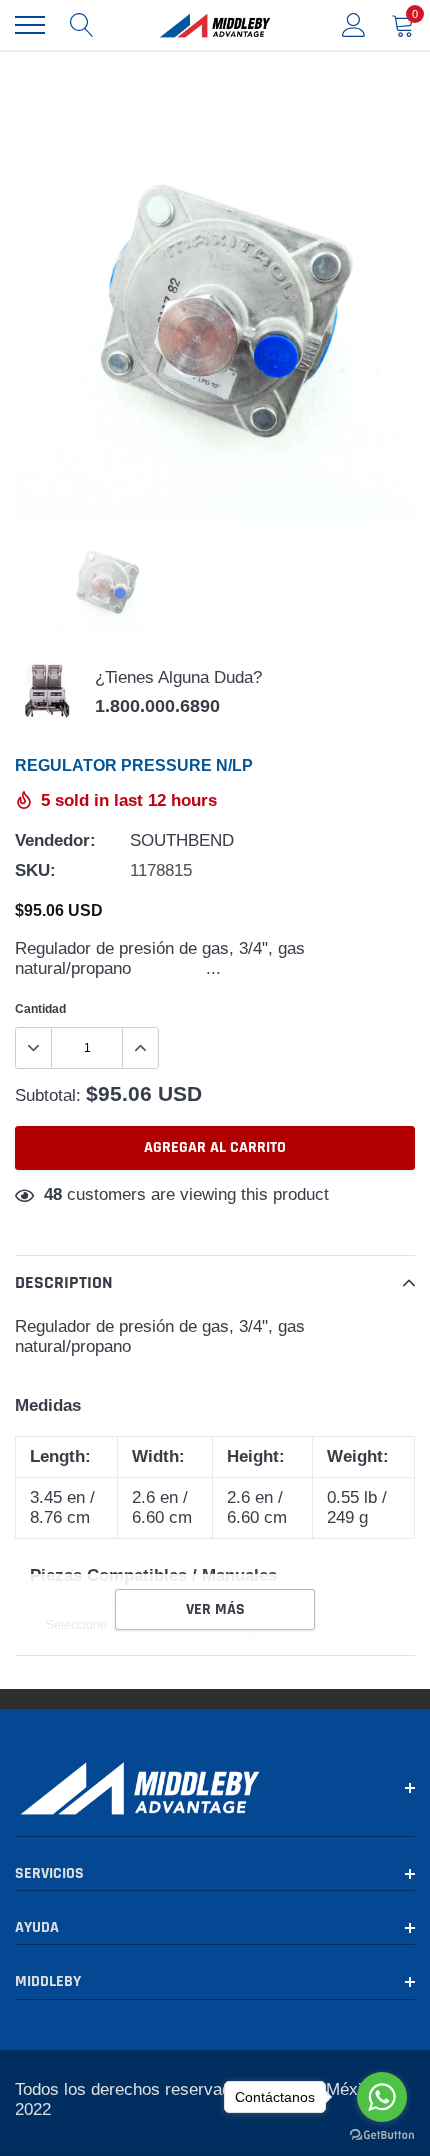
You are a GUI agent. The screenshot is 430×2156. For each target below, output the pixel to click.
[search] (82, 25)
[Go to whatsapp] (382, 2097)
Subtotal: (48, 1095)
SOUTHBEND (182, 840)
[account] (354, 24)
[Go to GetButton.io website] (382, 2135)
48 (53, 1194)
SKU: (35, 870)
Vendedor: (55, 840)
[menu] (30, 25)
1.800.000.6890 (157, 706)
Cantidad (40, 1008)
